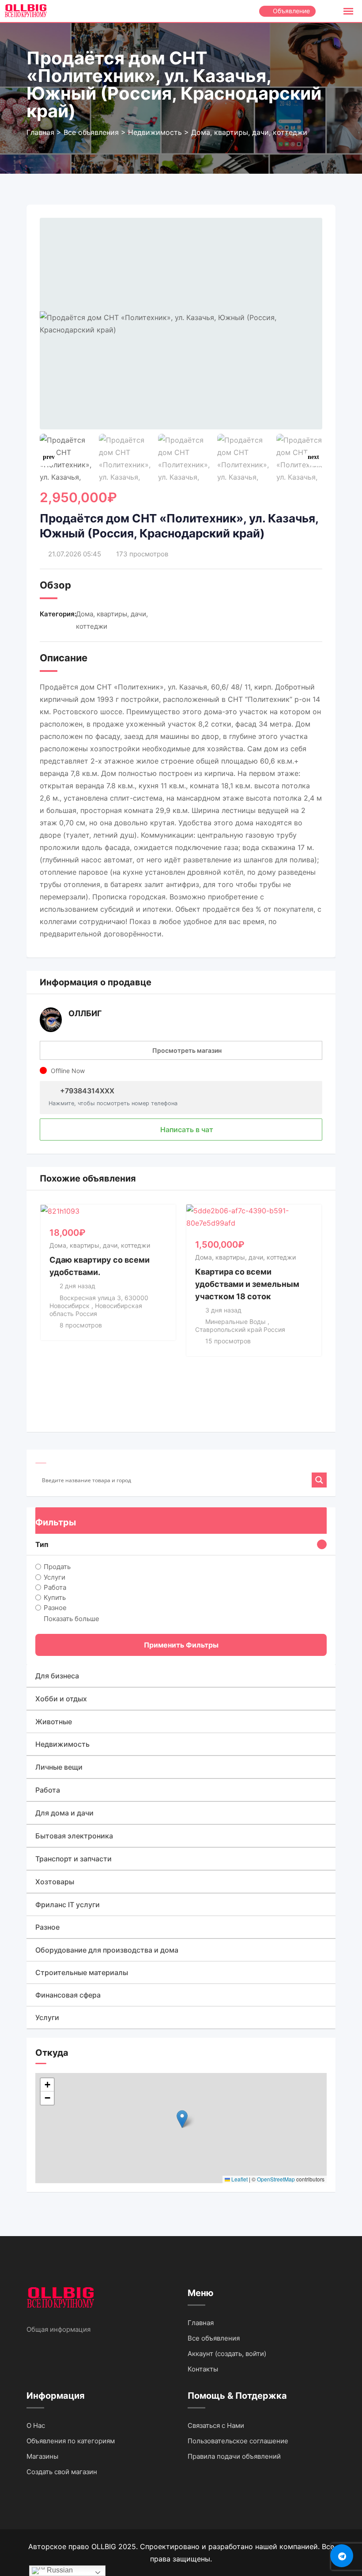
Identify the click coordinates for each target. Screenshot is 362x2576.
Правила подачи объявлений (234, 2456)
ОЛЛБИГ (85, 1013)
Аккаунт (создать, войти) (227, 2354)
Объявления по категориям (71, 2441)
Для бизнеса (57, 1676)
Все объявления (214, 2338)
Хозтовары (55, 1882)
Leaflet (239, 2179)
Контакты (203, 2369)
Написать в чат (186, 1130)
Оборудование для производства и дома (107, 1950)
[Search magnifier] (319, 1480)
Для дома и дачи (64, 1813)
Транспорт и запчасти (74, 1859)
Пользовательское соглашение (238, 2441)
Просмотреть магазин (187, 1050)
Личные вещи (59, 1767)
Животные (54, 1722)
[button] (313, 457)
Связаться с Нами (216, 2425)
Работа (55, 1587)
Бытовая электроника (74, 1836)
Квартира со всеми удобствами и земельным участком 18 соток (247, 1284)
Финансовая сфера (68, 1995)
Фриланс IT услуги (68, 1905)
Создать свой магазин (62, 2472)
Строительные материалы (82, 1972)
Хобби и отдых (61, 1699)
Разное (55, 1608)
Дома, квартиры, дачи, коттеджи (100, 1245)
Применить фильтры (181, 1645)
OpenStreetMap (276, 2179)
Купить (55, 1597)
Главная (201, 2323)
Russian (59, 2570)
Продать (57, 1567)
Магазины (42, 2456)
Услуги (55, 1577)
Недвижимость (62, 1744)
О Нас (36, 2425)
